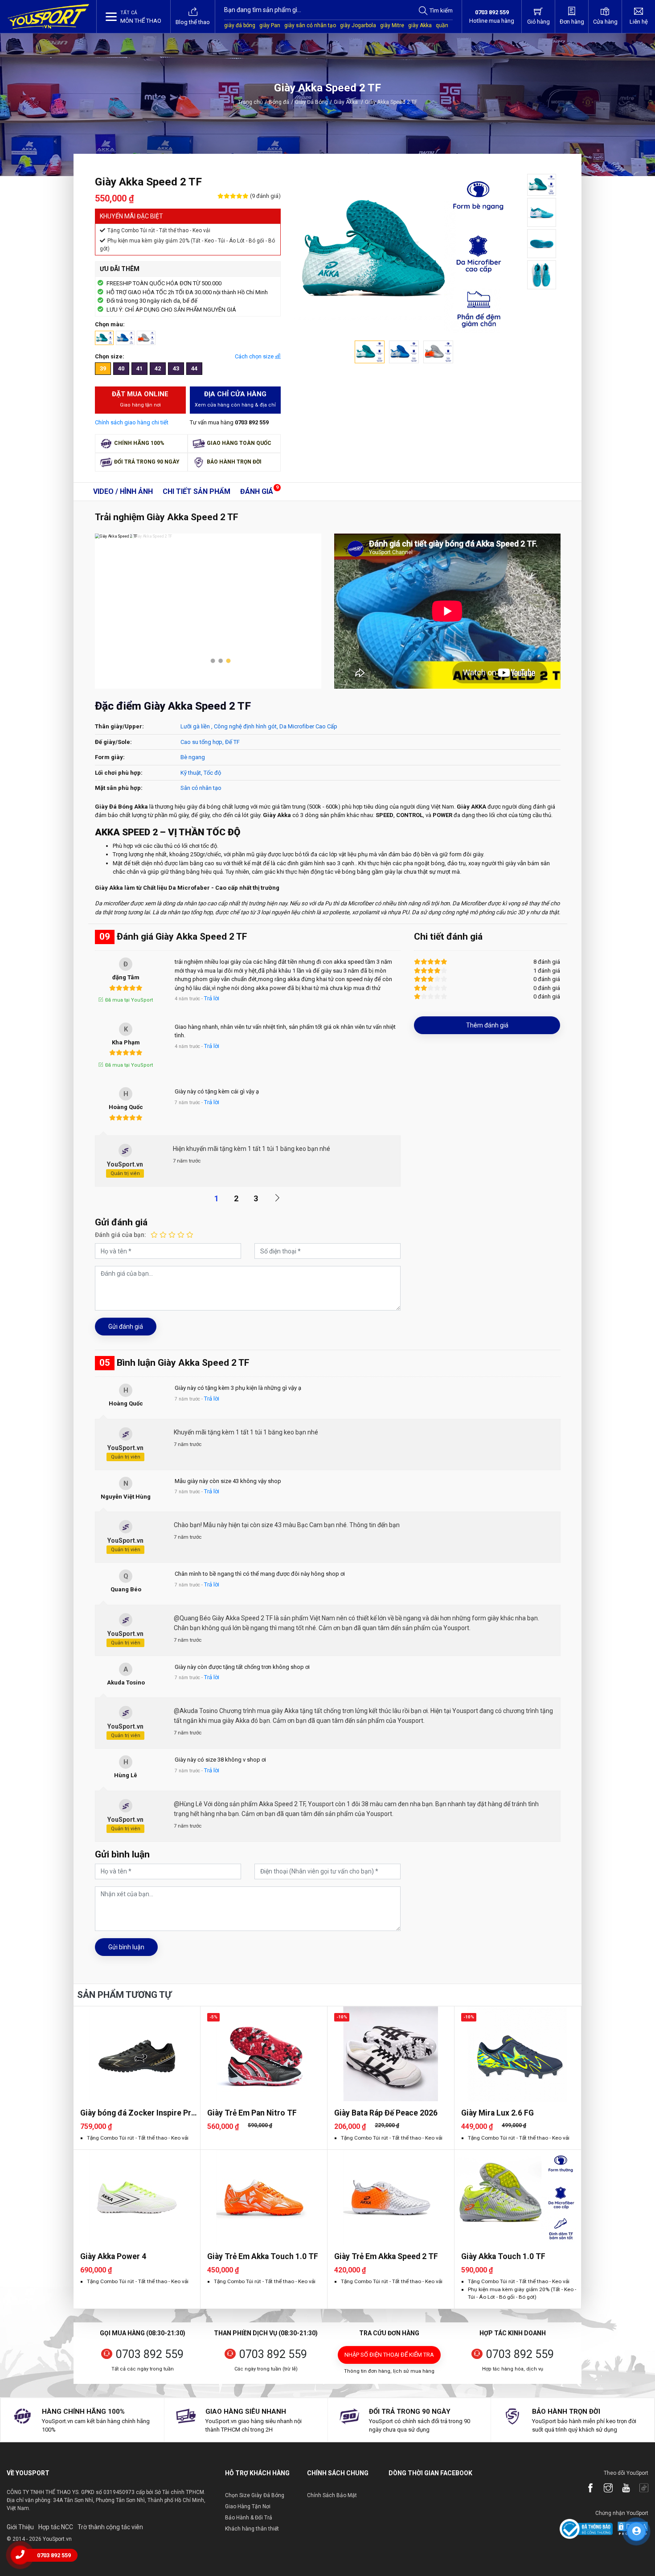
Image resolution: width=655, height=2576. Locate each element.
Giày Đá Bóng (311, 102)
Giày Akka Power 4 (113, 2256)
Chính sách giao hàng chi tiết (132, 422)
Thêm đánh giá (487, 1025)
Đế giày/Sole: (113, 742)
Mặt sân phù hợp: (119, 788)
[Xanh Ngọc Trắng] (104, 337)
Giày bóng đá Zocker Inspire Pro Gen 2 (138, 2113)
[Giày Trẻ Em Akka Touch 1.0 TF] (264, 2197)
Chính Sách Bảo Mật (332, 2495)
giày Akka (420, 25)
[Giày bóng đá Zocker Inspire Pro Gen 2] (137, 2054)
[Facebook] (586, 2489)
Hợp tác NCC (56, 2527)
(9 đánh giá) (265, 196)
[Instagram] (604, 2489)
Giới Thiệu (20, 2527)
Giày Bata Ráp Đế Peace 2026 (386, 2113)
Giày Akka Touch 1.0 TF (503, 2256)
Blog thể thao (193, 22)
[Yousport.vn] (48, 16)
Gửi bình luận (126, 1947)
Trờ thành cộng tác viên (110, 2527)
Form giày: (110, 757)
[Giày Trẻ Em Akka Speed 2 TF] (391, 2197)
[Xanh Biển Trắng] (125, 337)
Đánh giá (257, 491)
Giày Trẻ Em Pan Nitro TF (252, 2113)
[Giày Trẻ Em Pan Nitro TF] (264, 2054)
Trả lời (212, 998)
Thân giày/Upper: (119, 726)
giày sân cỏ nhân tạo (310, 25)
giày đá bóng (240, 25)
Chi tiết (196, 491)
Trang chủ (250, 102)
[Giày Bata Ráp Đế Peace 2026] (391, 2054)
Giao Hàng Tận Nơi (248, 2506)
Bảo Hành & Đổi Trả (249, 2518)
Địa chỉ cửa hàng (235, 399)
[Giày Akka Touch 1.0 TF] (518, 2197)
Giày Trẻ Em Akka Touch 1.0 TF (263, 2256)
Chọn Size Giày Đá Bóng (255, 2495)
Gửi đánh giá (126, 1327)
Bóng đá (279, 102)
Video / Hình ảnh (123, 491)
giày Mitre (392, 25)
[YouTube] (622, 2489)
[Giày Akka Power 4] (137, 2197)
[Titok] (639, 2489)
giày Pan (270, 25)
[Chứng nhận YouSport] (586, 2529)
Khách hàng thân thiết (252, 2529)
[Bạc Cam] (146, 337)
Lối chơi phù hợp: (119, 773)
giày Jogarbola (358, 25)
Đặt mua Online (140, 399)
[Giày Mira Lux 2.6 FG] (518, 2054)
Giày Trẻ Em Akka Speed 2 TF (386, 2256)
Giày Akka (348, 102)
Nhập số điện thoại (389, 2355)
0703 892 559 (150, 2354)
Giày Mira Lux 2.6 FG (497, 2113)
